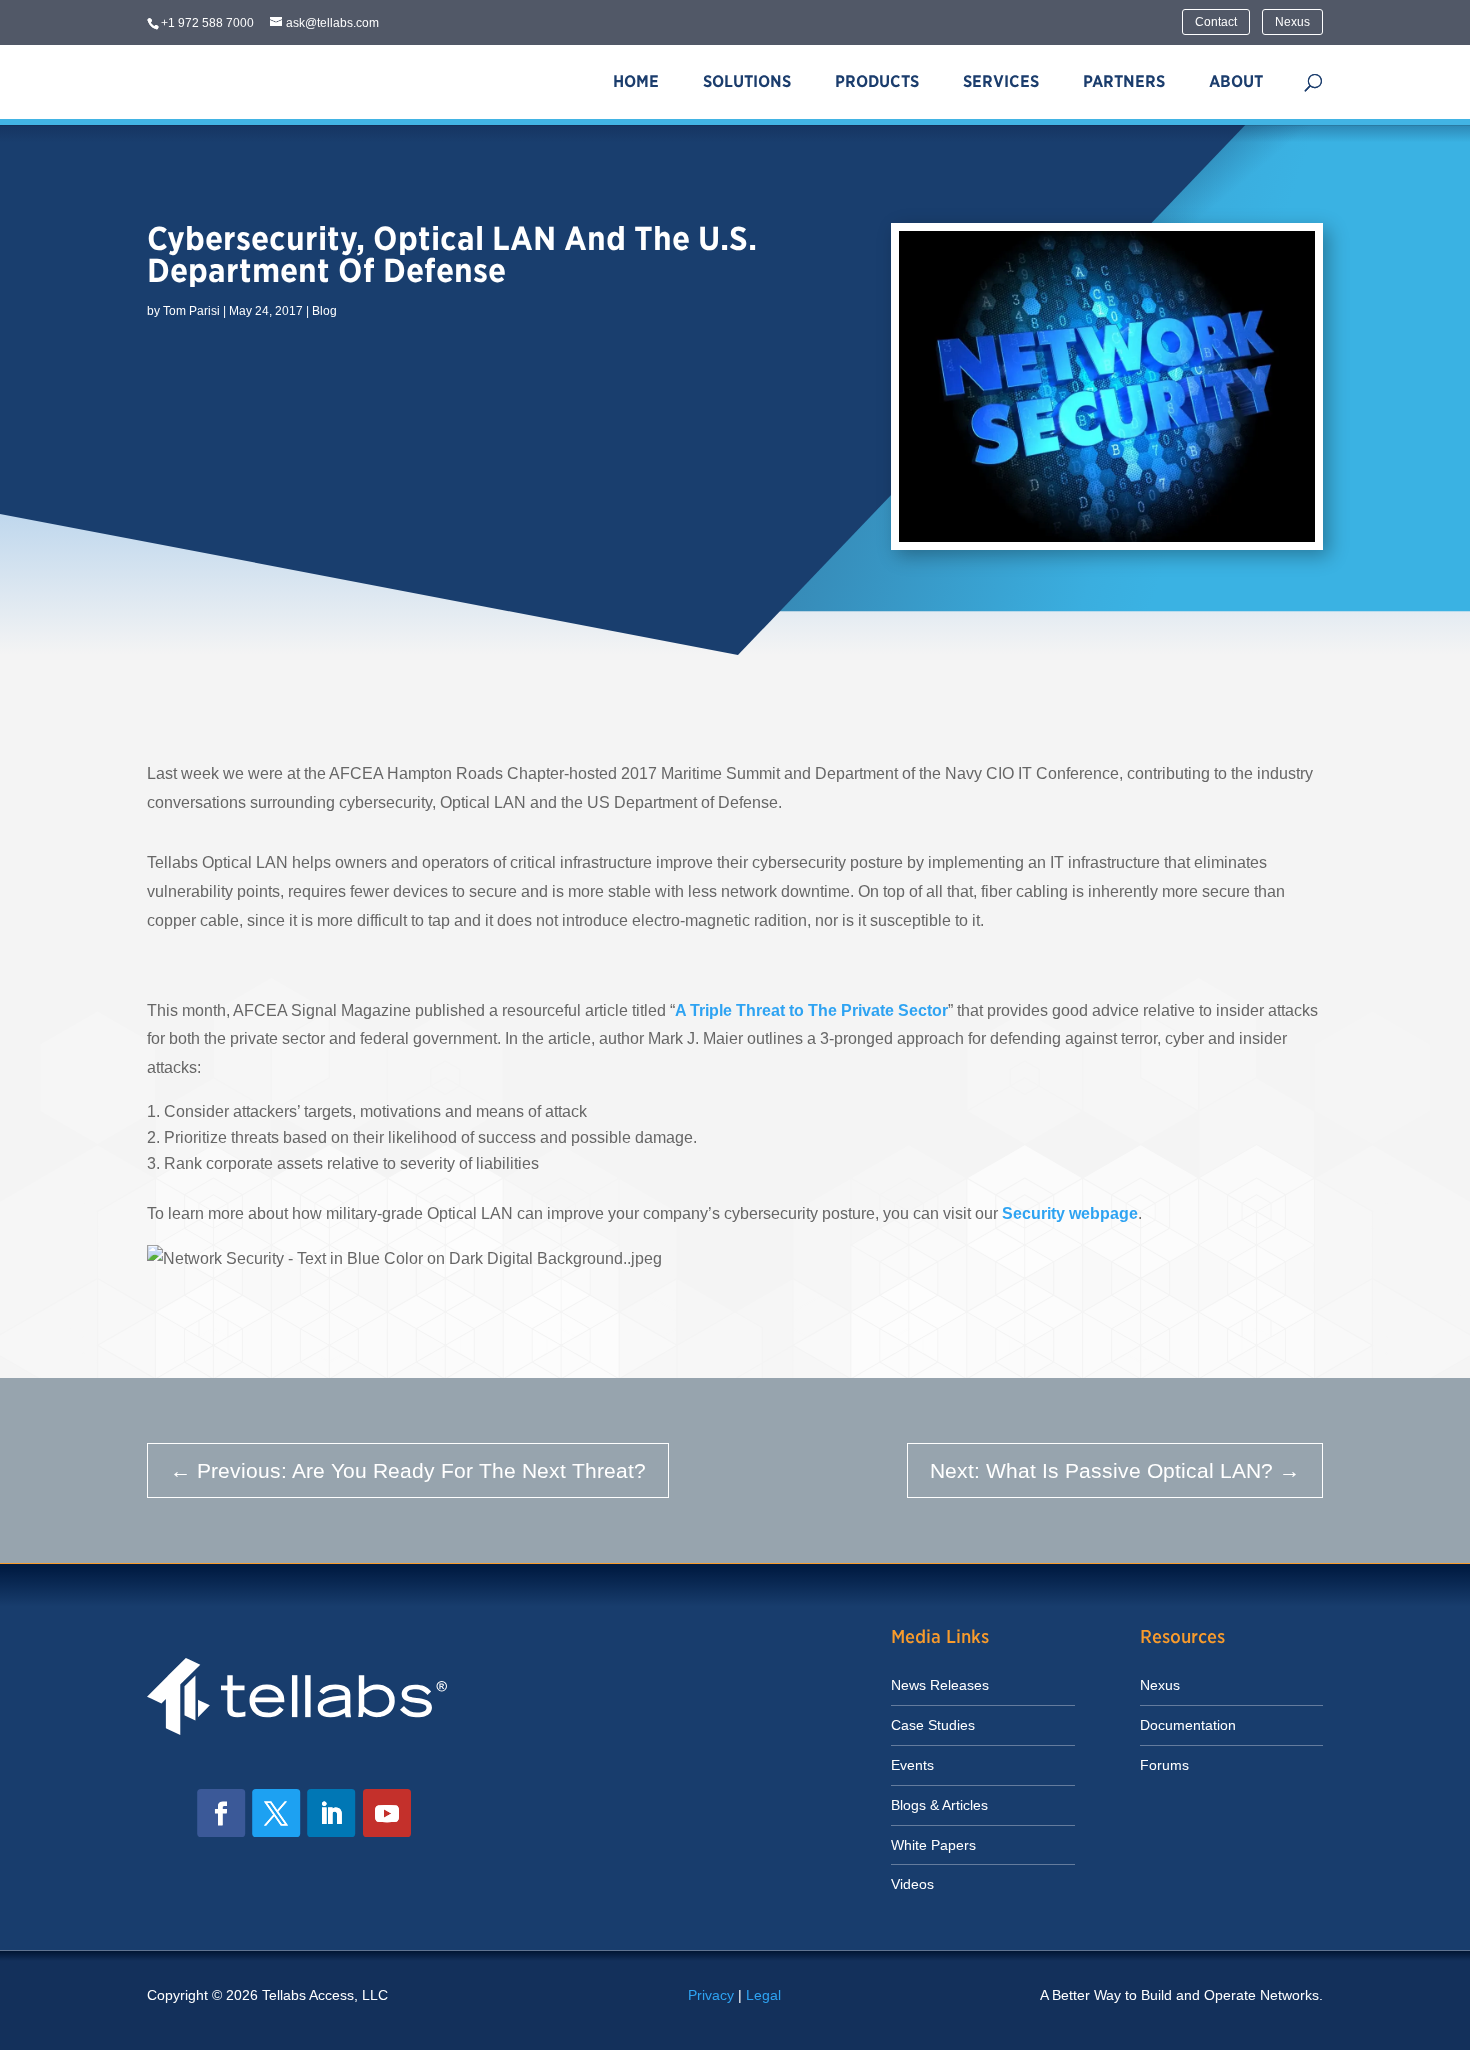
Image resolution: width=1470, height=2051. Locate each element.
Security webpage (1070, 1213)
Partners (1124, 81)
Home (636, 81)
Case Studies (933, 1725)
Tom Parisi (191, 311)
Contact (1216, 22)
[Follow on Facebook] (221, 1813)
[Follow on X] (276, 1813)
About (1236, 81)
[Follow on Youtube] (387, 1813)
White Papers (933, 1845)
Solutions (747, 81)
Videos (912, 1884)
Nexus (1292, 22)
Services (1001, 81)
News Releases (940, 1685)
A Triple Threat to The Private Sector (811, 1010)
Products (877, 81)
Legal (763, 1995)
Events (912, 1765)
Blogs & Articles (939, 1805)
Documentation (1188, 1725)
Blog (324, 311)
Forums (1164, 1765)
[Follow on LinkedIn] (331, 1813)
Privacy (711, 1995)
